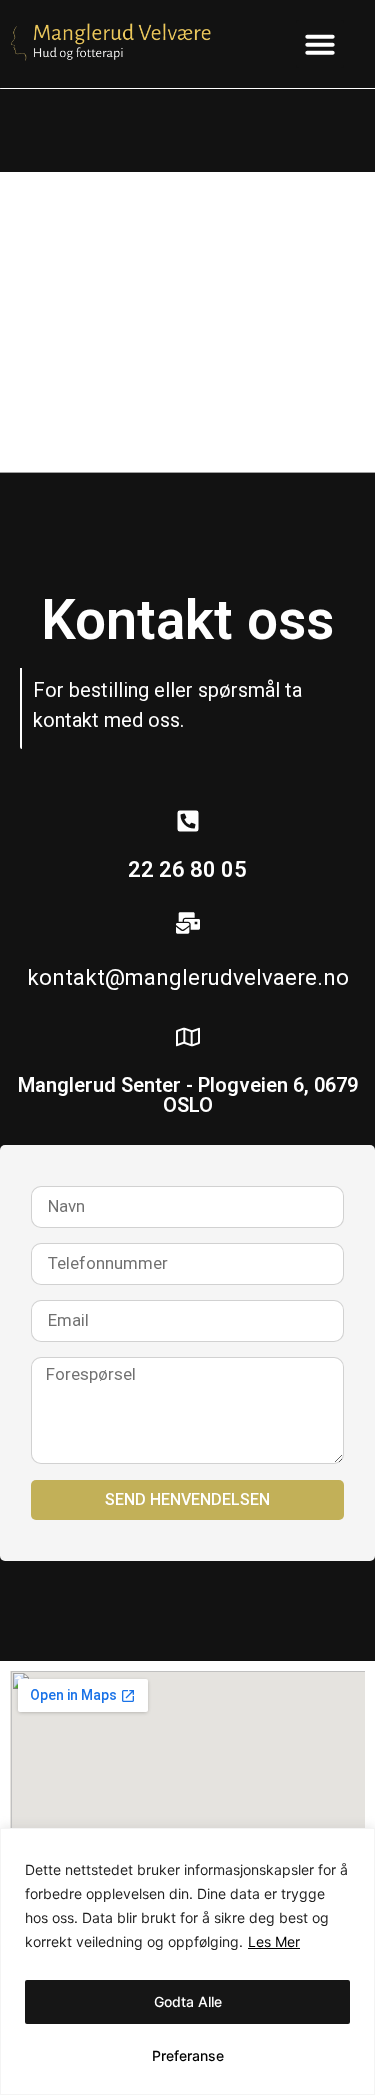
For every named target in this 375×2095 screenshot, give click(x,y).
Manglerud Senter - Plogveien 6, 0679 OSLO (188, 1095)
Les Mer (274, 1941)
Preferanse (188, 2055)
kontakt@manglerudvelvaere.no (188, 977)
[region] (187, 1961)
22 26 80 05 (187, 869)
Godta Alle (188, 2001)
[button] (320, 44)
